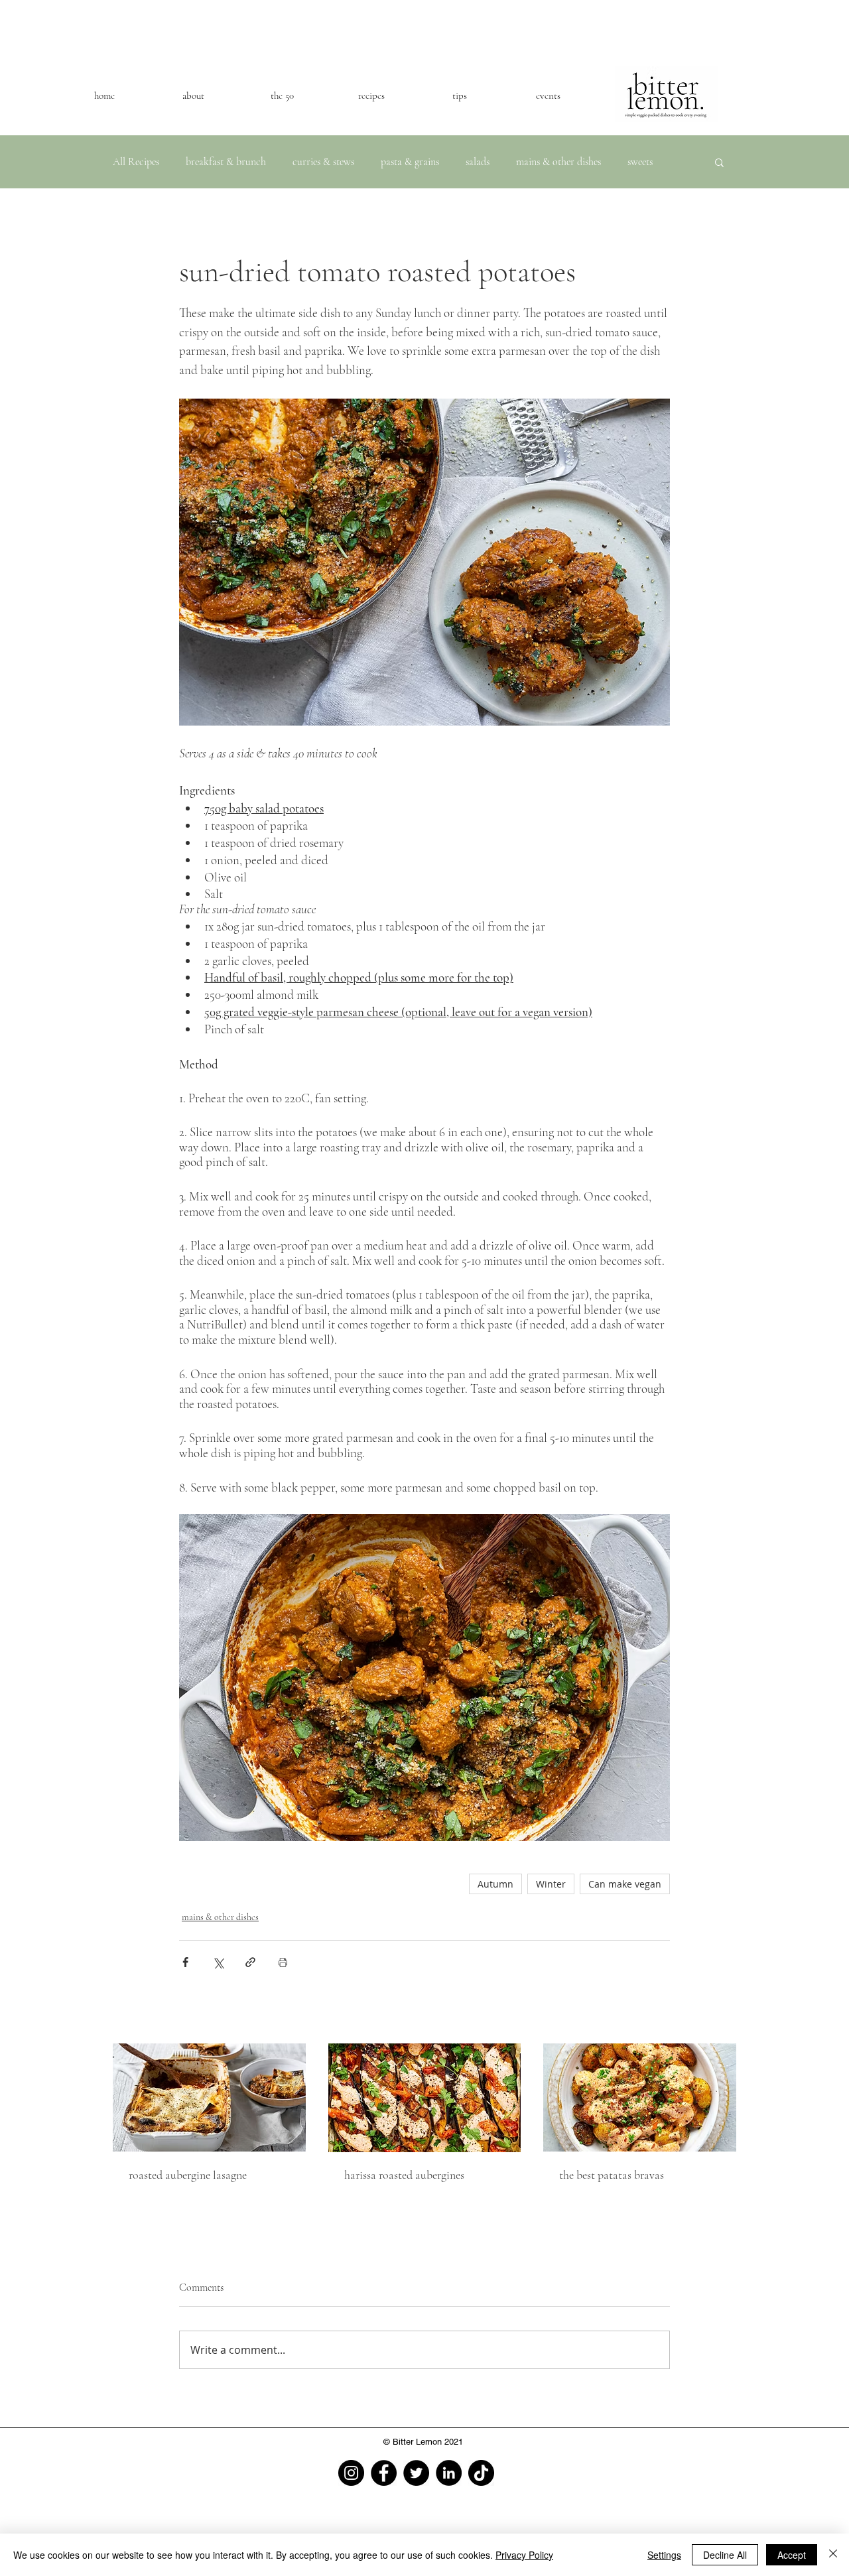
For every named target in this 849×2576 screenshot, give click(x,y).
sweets (640, 162)
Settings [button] (664, 2555)
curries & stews (323, 162)
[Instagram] (351, 2473)
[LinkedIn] (449, 2473)
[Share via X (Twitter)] (218, 1962)
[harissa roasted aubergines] (425, 2098)
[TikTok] (481, 2473)
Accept (792, 2555)
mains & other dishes (558, 162)
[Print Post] (283, 1962)
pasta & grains (410, 162)
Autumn (495, 1884)
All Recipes (136, 162)
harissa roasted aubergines (404, 2175)
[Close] (833, 2555)
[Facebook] (384, 2473)
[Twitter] (416, 2473)
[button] (719, 162)
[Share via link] (250, 1962)
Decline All (725, 2555)
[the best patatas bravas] (640, 2097)
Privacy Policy (524, 2555)
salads (478, 162)
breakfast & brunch (226, 162)
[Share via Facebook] (185, 1962)
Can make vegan (625, 1884)
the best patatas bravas (612, 2175)
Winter (551, 1884)
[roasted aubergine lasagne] (209, 2097)
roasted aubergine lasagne (188, 2175)
